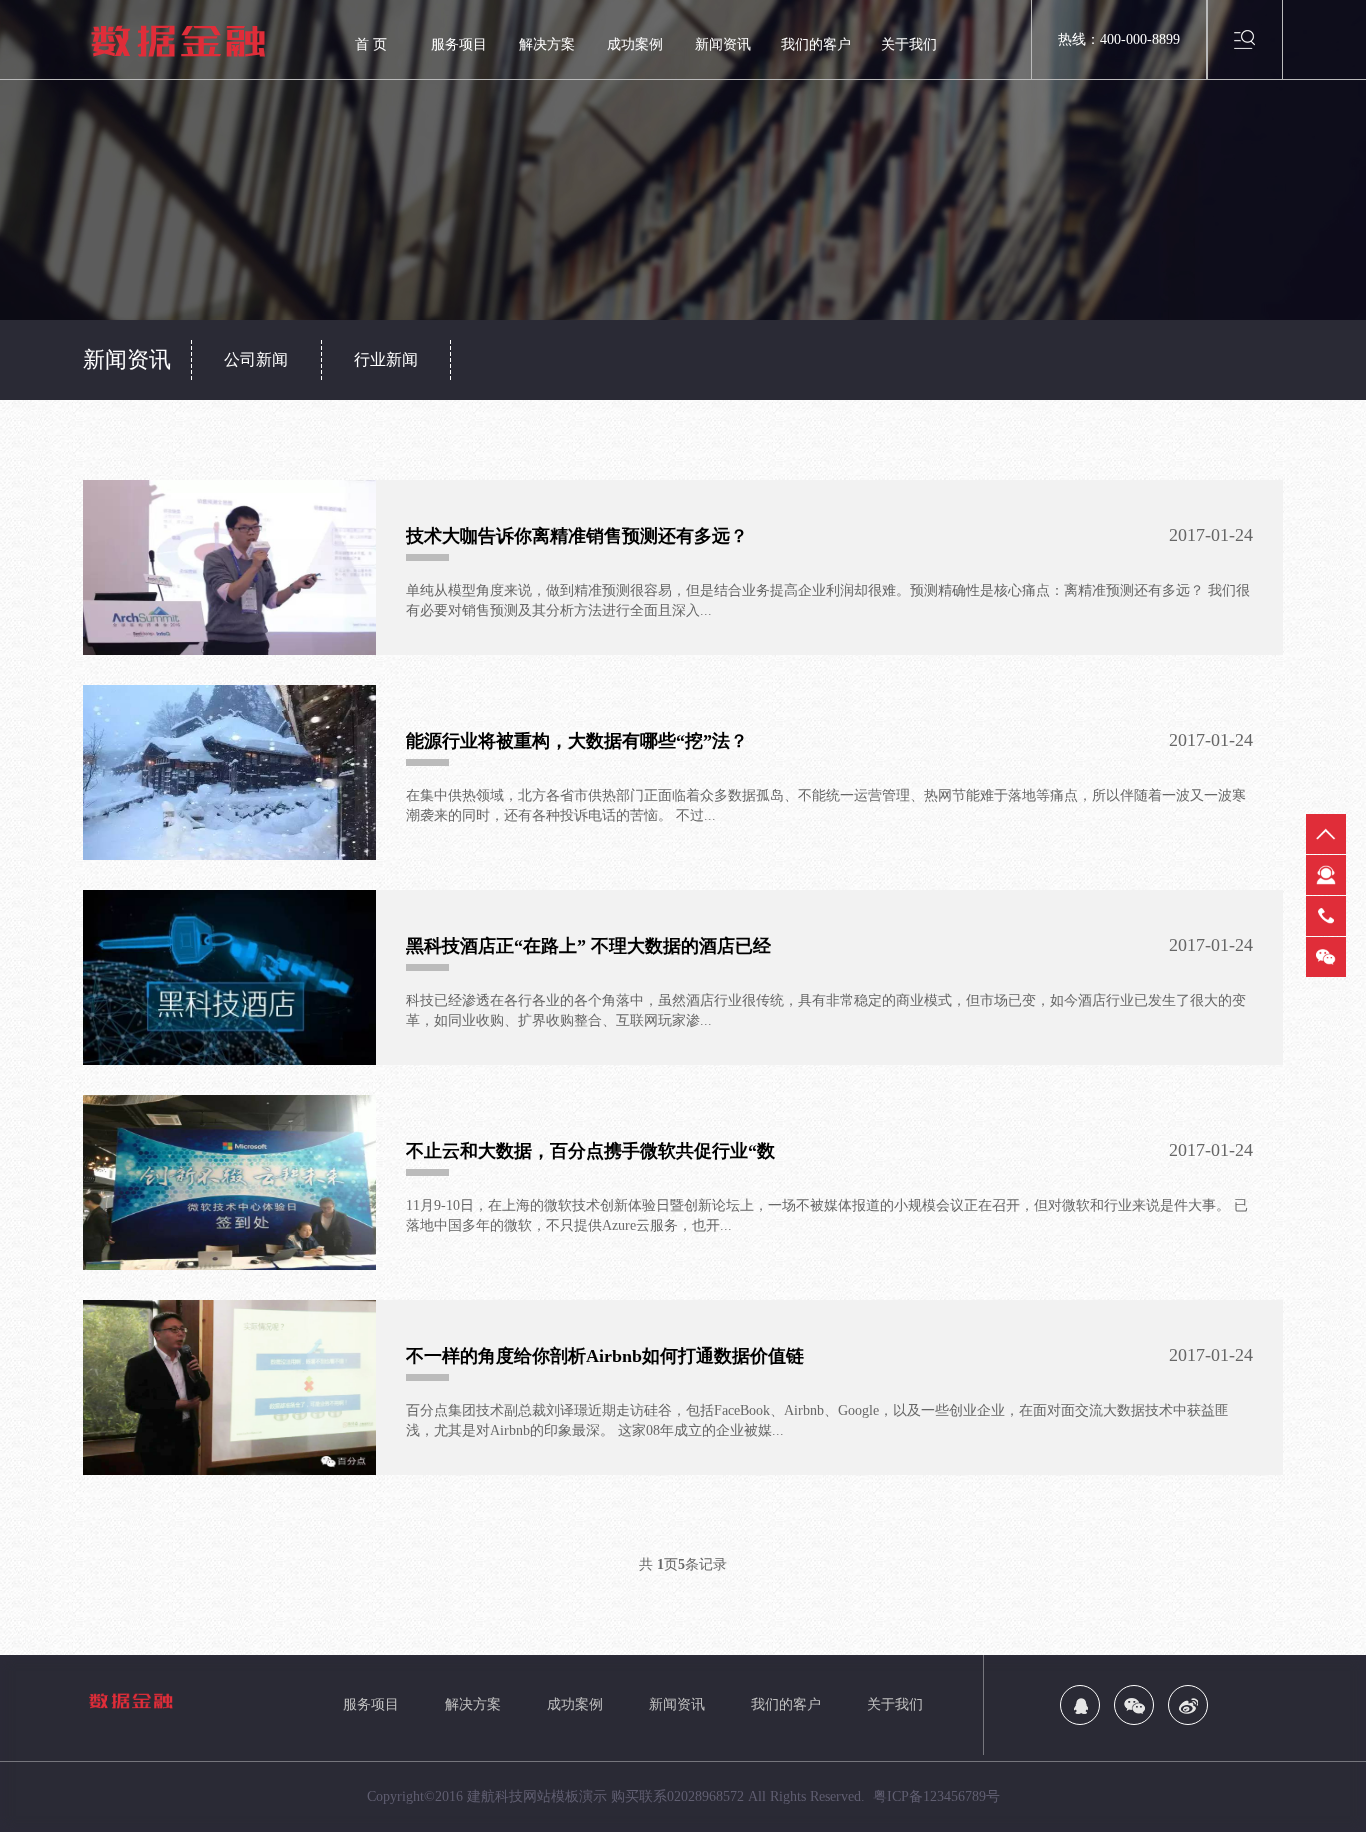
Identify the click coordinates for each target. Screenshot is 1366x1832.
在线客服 (1326, 875)
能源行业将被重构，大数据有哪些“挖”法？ (577, 741)
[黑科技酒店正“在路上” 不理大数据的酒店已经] (229, 977)
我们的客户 (816, 44)
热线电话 (1326, 916)
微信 (1326, 957)
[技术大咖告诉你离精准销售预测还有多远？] (229, 567)
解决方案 (547, 44)
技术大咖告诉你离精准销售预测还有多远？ (577, 536)
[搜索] (1245, 38)
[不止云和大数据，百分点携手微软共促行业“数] (229, 1182)
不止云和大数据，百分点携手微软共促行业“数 (590, 1151)
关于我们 (909, 44)
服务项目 (459, 44)
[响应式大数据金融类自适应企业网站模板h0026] (202, 40)
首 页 (371, 44)
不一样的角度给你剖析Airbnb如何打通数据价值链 (605, 1356)
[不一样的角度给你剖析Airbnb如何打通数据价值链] (229, 1387)
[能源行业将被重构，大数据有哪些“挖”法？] (229, 772)
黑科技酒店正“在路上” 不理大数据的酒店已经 (588, 946)
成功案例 (635, 44)
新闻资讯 (723, 44)
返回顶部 (1326, 834)
